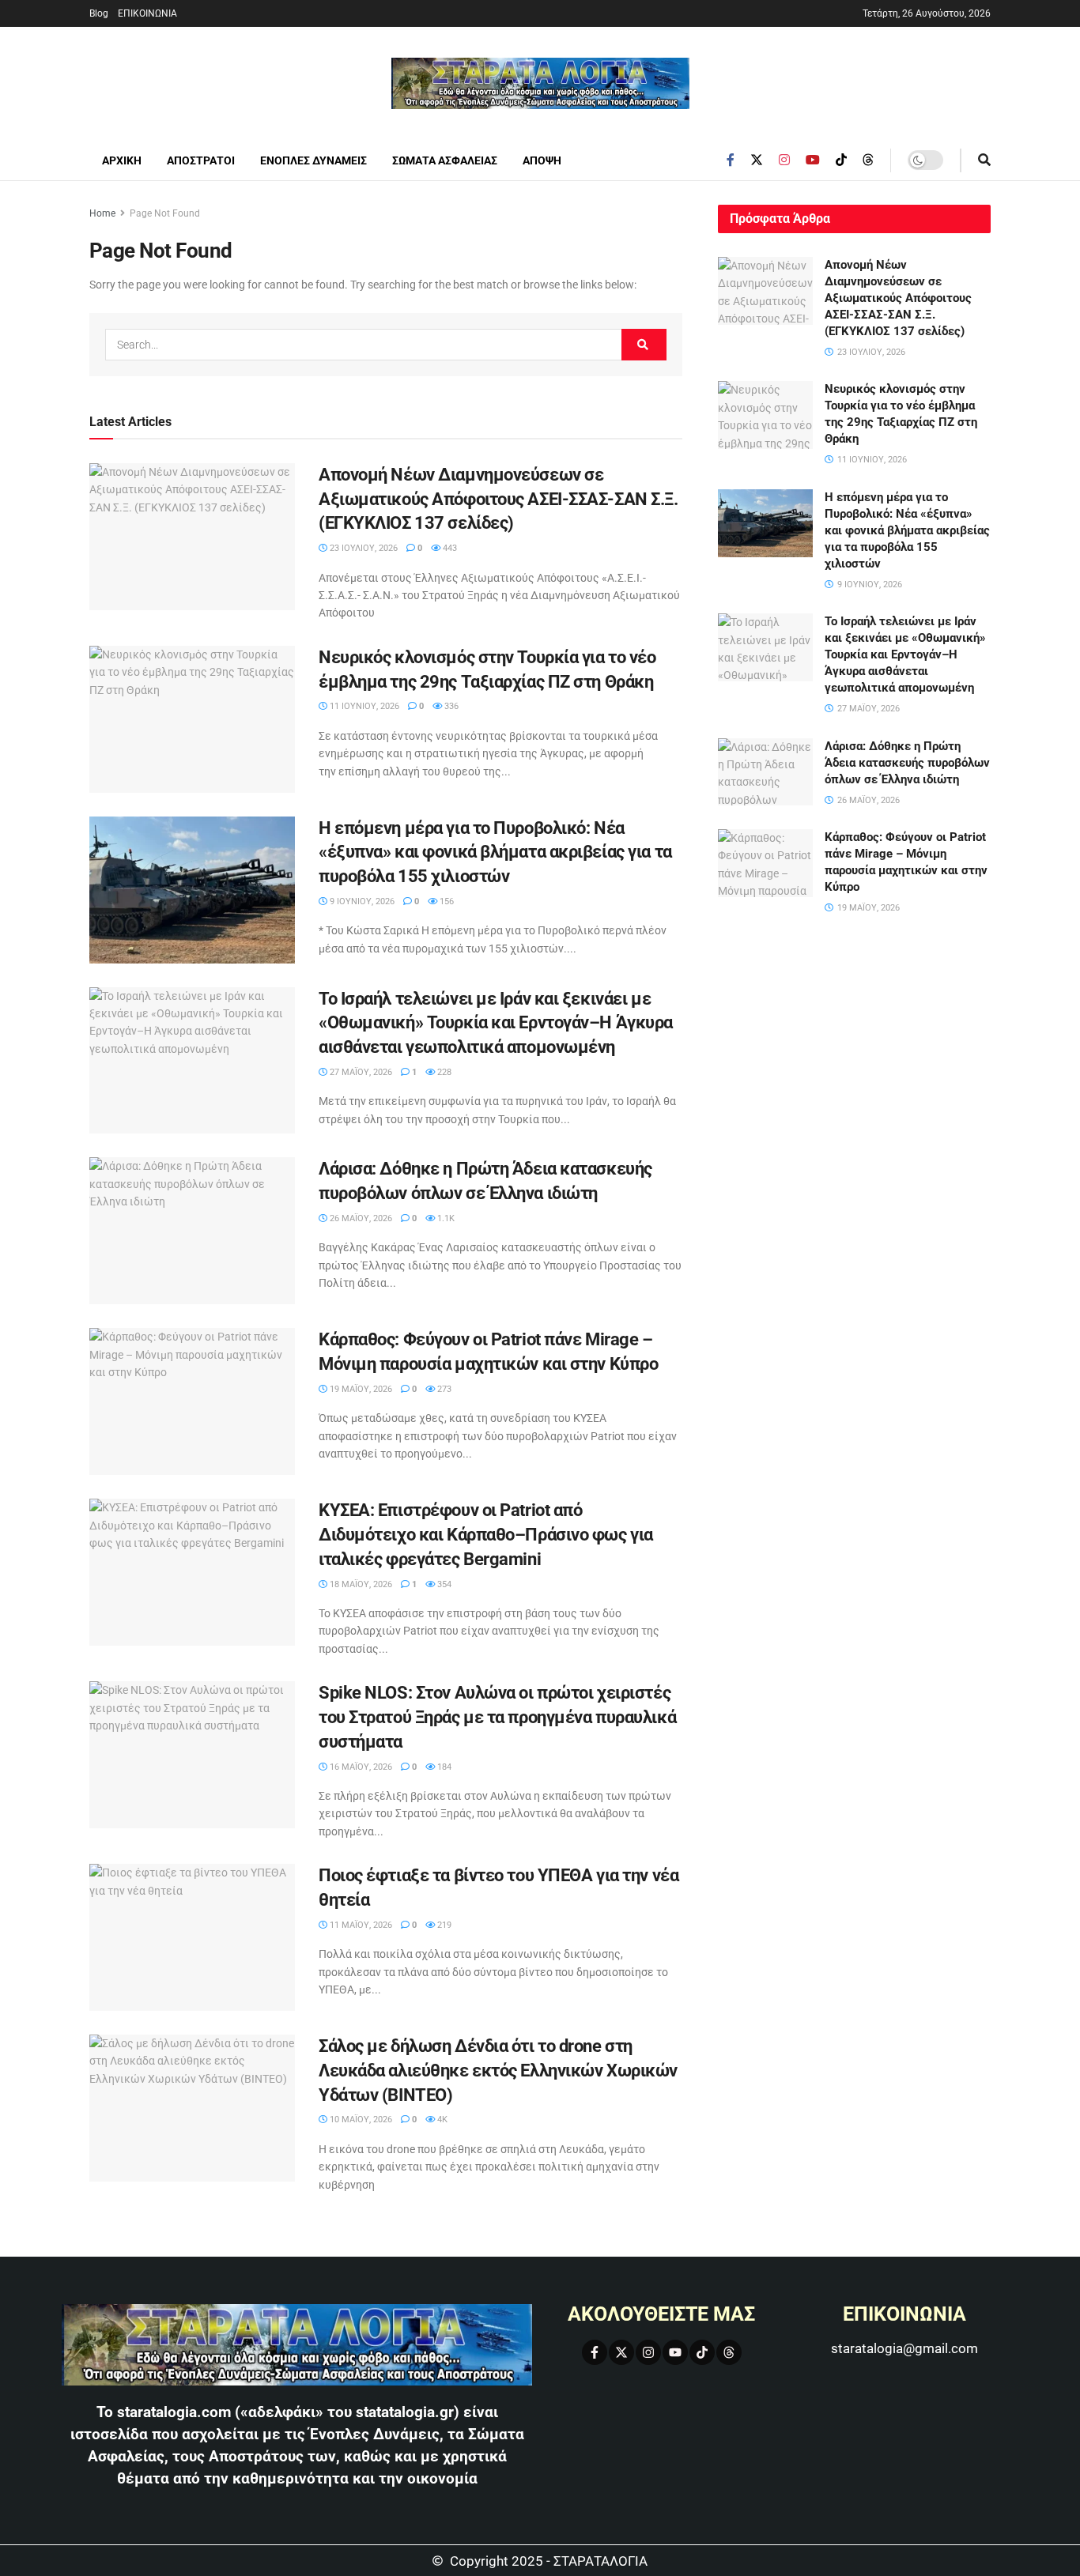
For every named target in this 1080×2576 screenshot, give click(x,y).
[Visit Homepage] (540, 83)
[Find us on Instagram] (784, 160)
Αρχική (122, 160)
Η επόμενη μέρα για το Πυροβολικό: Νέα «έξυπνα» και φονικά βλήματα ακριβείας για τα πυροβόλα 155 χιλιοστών (495, 852)
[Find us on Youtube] (813, 160)
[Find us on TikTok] (841, 160)
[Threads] (729, 2352)
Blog (99, 13)
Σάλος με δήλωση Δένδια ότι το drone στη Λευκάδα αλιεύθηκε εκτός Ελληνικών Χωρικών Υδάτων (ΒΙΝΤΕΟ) (498, 2071)
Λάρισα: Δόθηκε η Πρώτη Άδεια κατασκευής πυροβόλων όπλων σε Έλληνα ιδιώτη (907, 763)
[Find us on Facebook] (731, 160)
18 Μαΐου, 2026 (360, 1584)
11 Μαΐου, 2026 (360, 1925)
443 (449, 548)
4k (441, 2120)
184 (443, 1767)
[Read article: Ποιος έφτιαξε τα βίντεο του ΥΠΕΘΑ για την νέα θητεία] (192, 1937)
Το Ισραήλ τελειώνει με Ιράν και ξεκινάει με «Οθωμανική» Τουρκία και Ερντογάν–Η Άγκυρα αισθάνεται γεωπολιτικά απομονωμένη (496, 1023)
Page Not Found (165, 213)
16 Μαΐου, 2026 (360, 1767)
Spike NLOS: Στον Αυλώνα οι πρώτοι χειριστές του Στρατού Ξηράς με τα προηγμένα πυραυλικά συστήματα (497, 1717)
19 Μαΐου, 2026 (360, 1389)
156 (446, 901)
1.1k (445, 1218)
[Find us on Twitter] (757, 160)
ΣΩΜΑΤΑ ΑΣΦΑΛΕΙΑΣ (445, 160)
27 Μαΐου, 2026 (360, 1072)
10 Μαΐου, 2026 (360, 2120)
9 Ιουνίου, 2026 (361, 901)
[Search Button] (984, 160)
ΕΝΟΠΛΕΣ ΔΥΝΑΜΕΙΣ (313, 160)
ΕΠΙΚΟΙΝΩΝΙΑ (147, 13)
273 (443, 1389)
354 (443, 1584)
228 (443, 1072)
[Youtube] (675, 2352)
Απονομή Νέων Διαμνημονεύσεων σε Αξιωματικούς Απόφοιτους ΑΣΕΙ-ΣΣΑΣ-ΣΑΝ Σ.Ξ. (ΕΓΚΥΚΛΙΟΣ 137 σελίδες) (498, 499)
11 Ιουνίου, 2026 (363, 706)
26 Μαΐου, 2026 (360, 1218)
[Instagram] (648, 2352)
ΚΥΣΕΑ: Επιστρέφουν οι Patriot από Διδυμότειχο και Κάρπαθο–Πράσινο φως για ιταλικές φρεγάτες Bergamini (486, 1535)
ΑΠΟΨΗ (542, 160)
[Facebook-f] (595, 2352)
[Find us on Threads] (868, 160)
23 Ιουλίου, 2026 (363, 548)
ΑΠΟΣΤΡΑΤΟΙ (201, 160)
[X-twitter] (621, 2352)
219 (443, 1925)
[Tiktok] (702, 2352)
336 (450, 706)
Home (102, 213)
